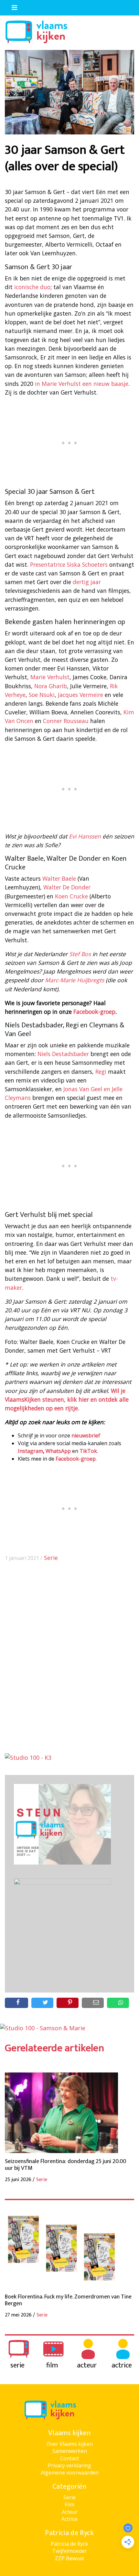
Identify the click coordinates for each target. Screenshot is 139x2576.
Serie (51, 1558)
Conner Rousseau (66, 721)
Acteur (70, 2512)
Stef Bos (80, 954)
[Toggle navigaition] (12, 6)
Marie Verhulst (50, 677)
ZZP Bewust (69, 2558)
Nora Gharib (51, 686)
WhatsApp (58, 1451)
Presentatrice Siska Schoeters (69, 564)
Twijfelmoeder (69, 2551)
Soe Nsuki (42, 695)
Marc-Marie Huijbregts (75, 980)
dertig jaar (87, 582)
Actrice (69, 2519)
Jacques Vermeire (80, 695)
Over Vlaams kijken (70, 2444)
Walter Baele (59, 878)
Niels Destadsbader (63, 1054)
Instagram (30, 1451)
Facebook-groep (94, 1012)
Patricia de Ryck (69, 2544)
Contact (69, 2458)
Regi (101, 1072)
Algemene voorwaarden (70, 2473)
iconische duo (32, 287)
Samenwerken (70, 2451)
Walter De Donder (67, 887)
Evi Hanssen (85, 836)
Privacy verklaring (69, 2465)
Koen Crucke (71, 896)
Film (69, 2504)
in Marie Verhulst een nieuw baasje (82, 384)
